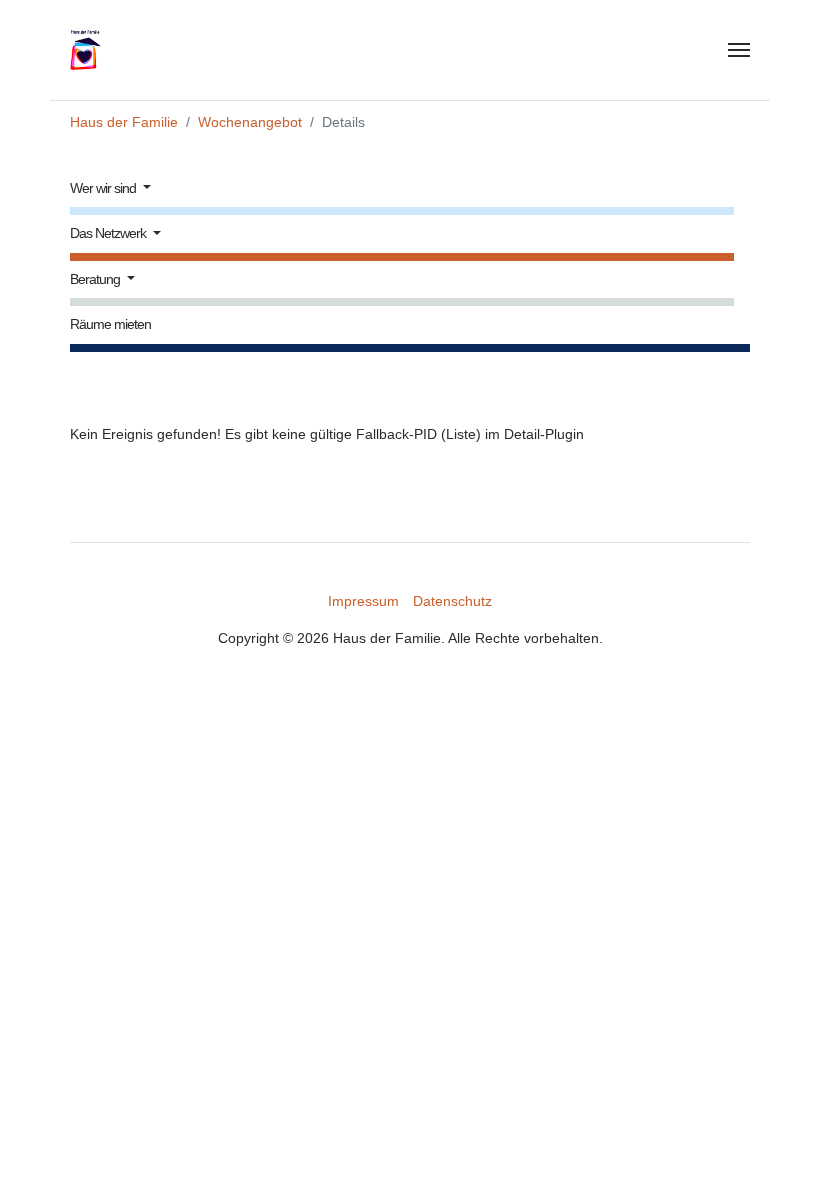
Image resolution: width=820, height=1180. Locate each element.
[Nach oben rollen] (778, 1138)
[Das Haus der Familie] (95, 50)
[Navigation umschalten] (739, 50)
